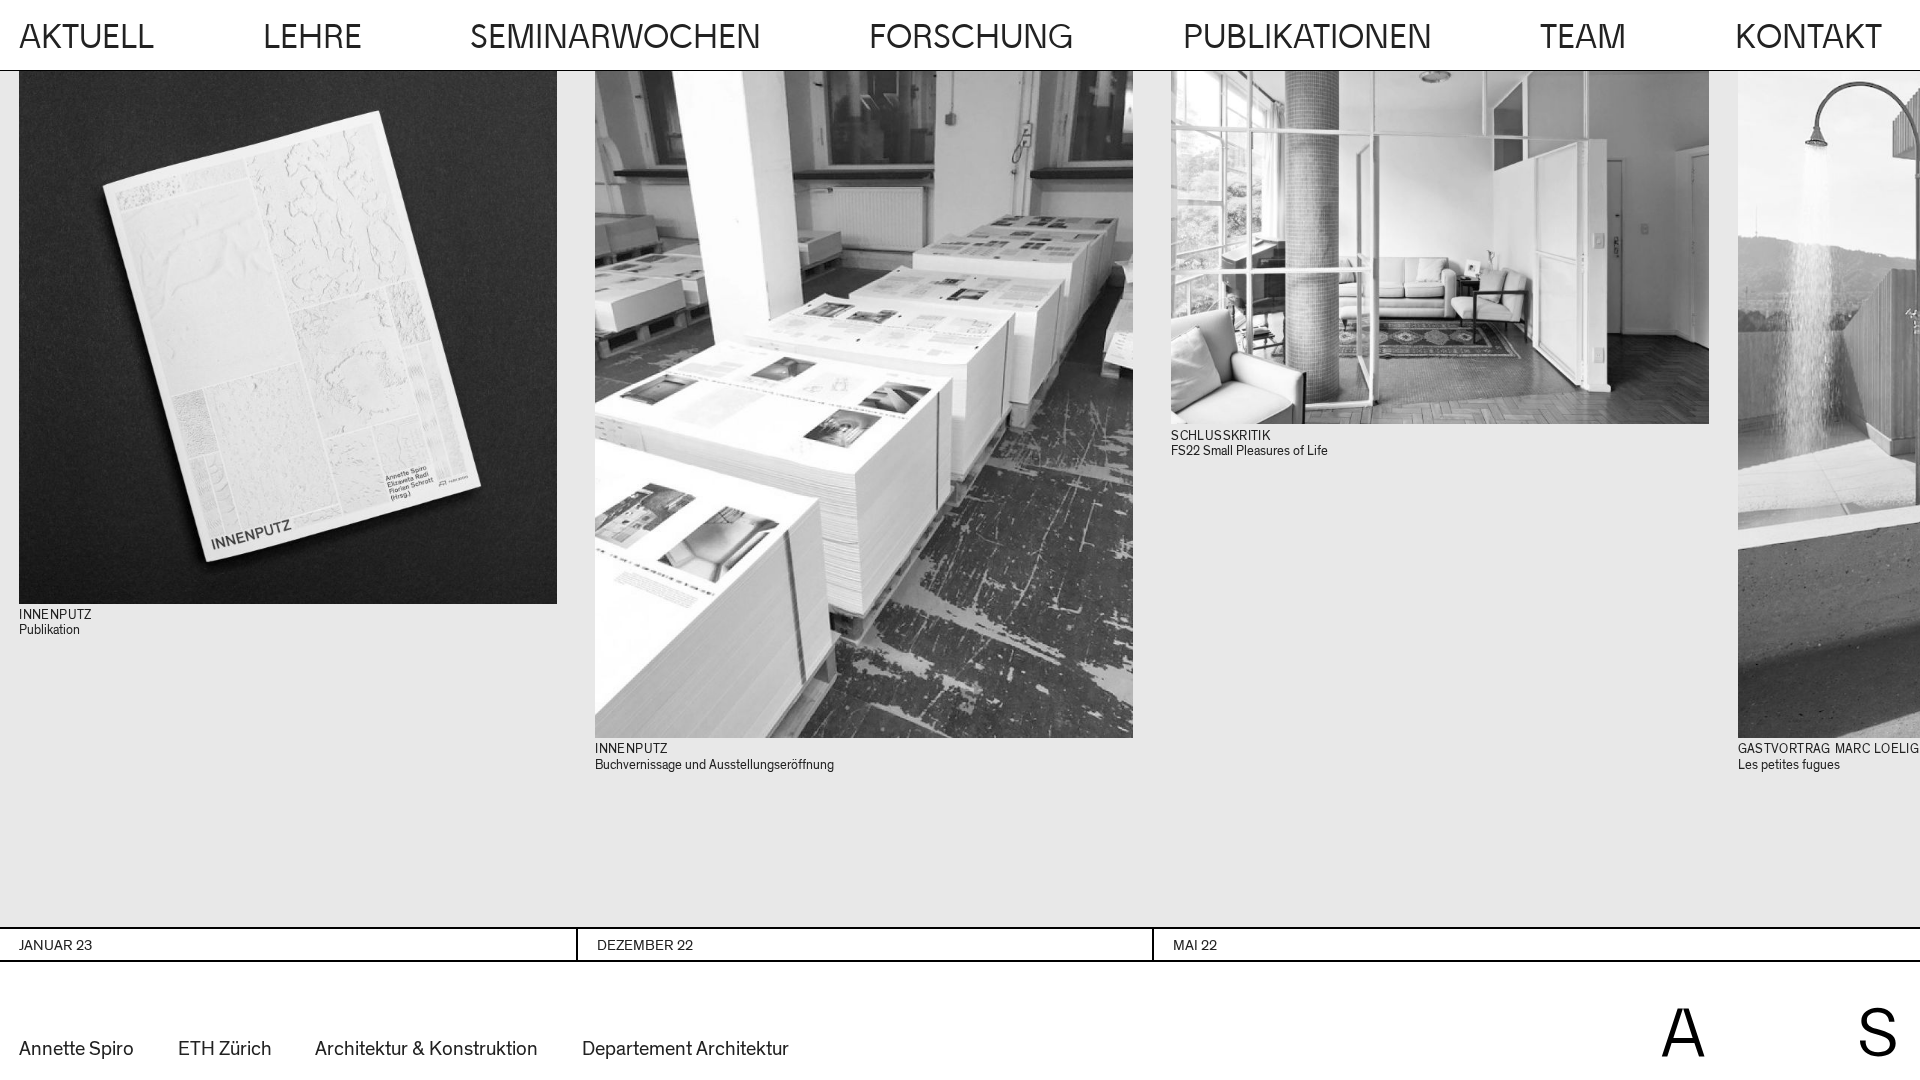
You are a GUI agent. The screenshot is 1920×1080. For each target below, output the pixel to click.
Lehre (312, 37)
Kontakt (1808, 37)
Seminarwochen (615, 37)
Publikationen (1307, 37)
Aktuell (86, 37)
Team (1583, 37)
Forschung (971, 37)
